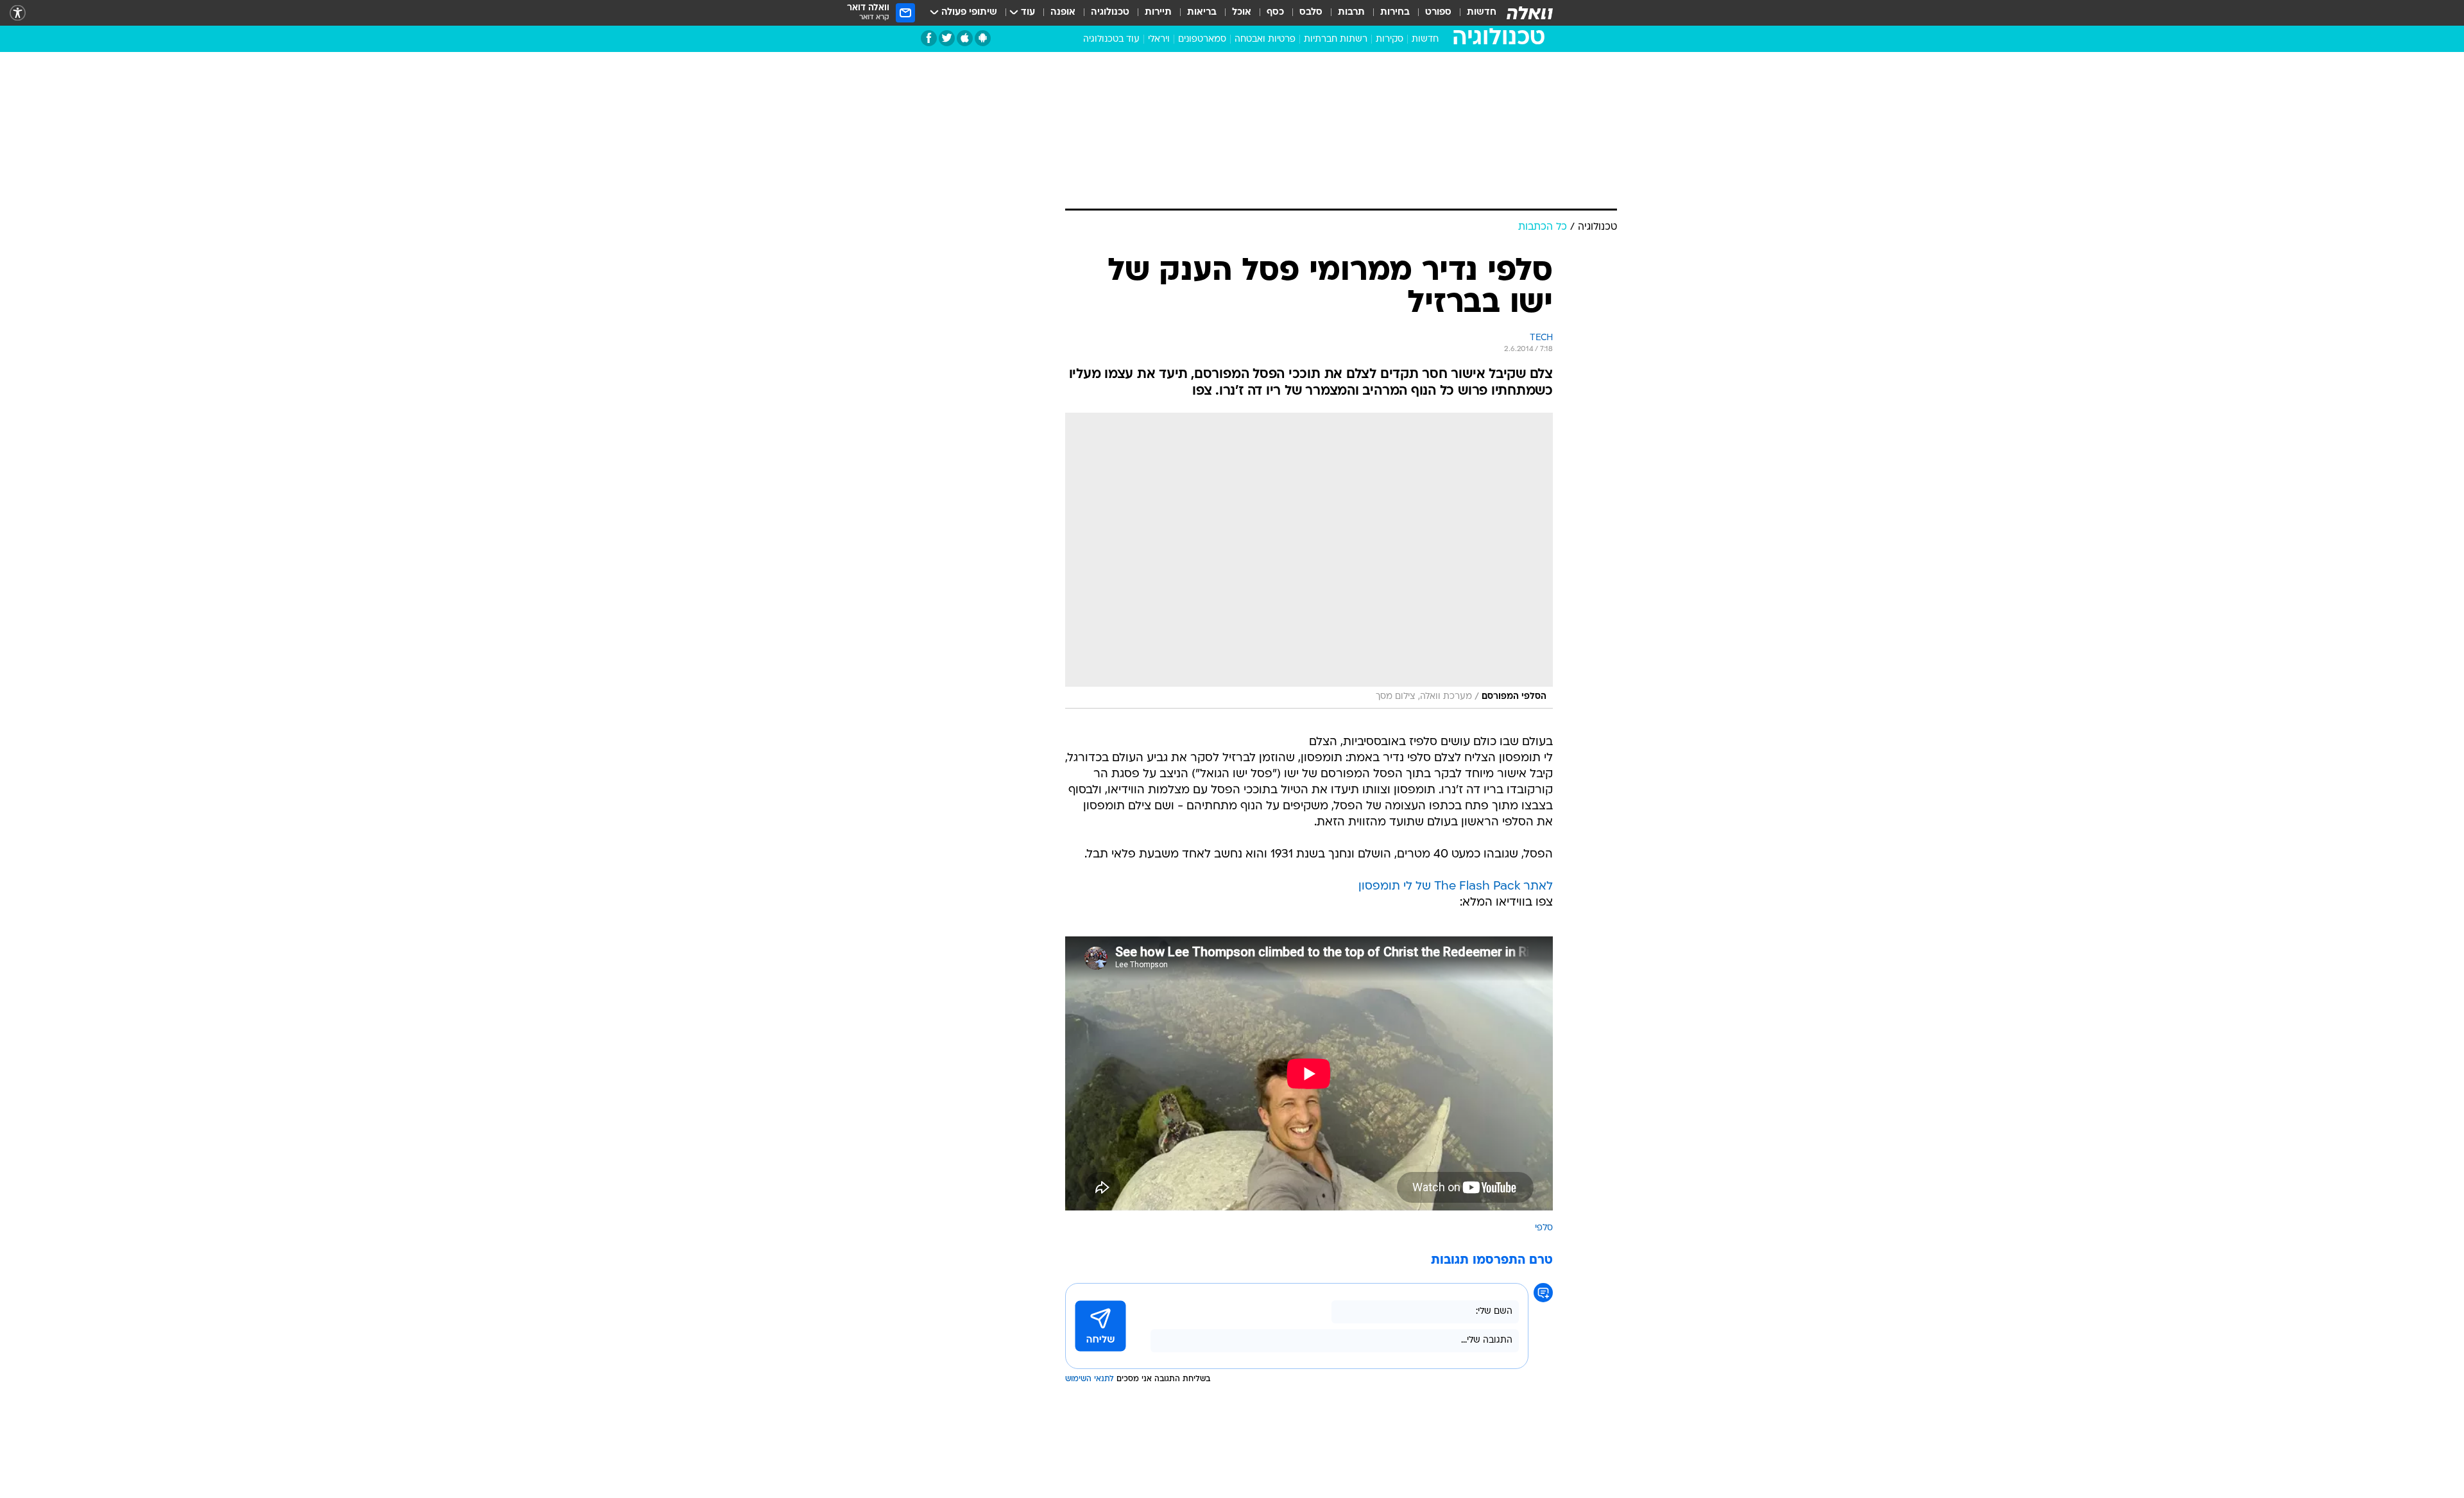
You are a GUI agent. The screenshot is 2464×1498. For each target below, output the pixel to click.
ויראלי (1159, 39)
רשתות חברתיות (1336, 39)
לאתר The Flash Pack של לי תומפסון (1456, 887)
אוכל (1242, 13)
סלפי (1544, 1228)
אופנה (1063, 13)
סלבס (1311, 13)
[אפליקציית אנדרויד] (983, 38)
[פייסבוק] (929, 38)
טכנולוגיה (1110, 13)
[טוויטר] (947, 38)
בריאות (1202, 13)
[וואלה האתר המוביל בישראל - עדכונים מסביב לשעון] (1530, 13)
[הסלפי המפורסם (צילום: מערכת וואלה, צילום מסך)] (1309, 561)
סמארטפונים (1202, 39)
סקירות (1390, 39)
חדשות (1482, 13)
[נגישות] (18, 13)
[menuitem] (1474, 13)
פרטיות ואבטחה (1265, 39)
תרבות (1351, 13)
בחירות (1395, 13)
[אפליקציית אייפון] (965, 38)
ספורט (1438, 13)
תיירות (1158, 13)
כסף (1275, 13)
